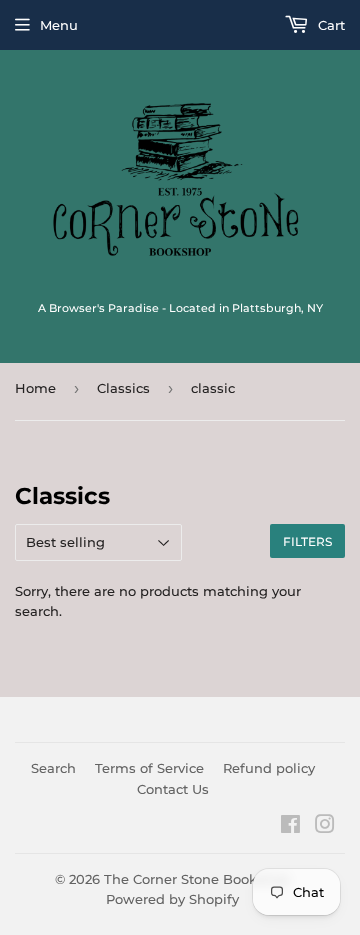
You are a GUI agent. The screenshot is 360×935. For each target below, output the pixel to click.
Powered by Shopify (172, 899)
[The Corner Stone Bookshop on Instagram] (325, 827)
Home (35, 388)
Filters (307, 541)
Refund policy (269, 768)
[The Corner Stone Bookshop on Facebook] (290, 827)
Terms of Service (149, 768)
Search (53, 768)
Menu (59, 25)
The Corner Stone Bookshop (197, 879)
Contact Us (173, 789)
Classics (123, 388)
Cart (329, 25)
